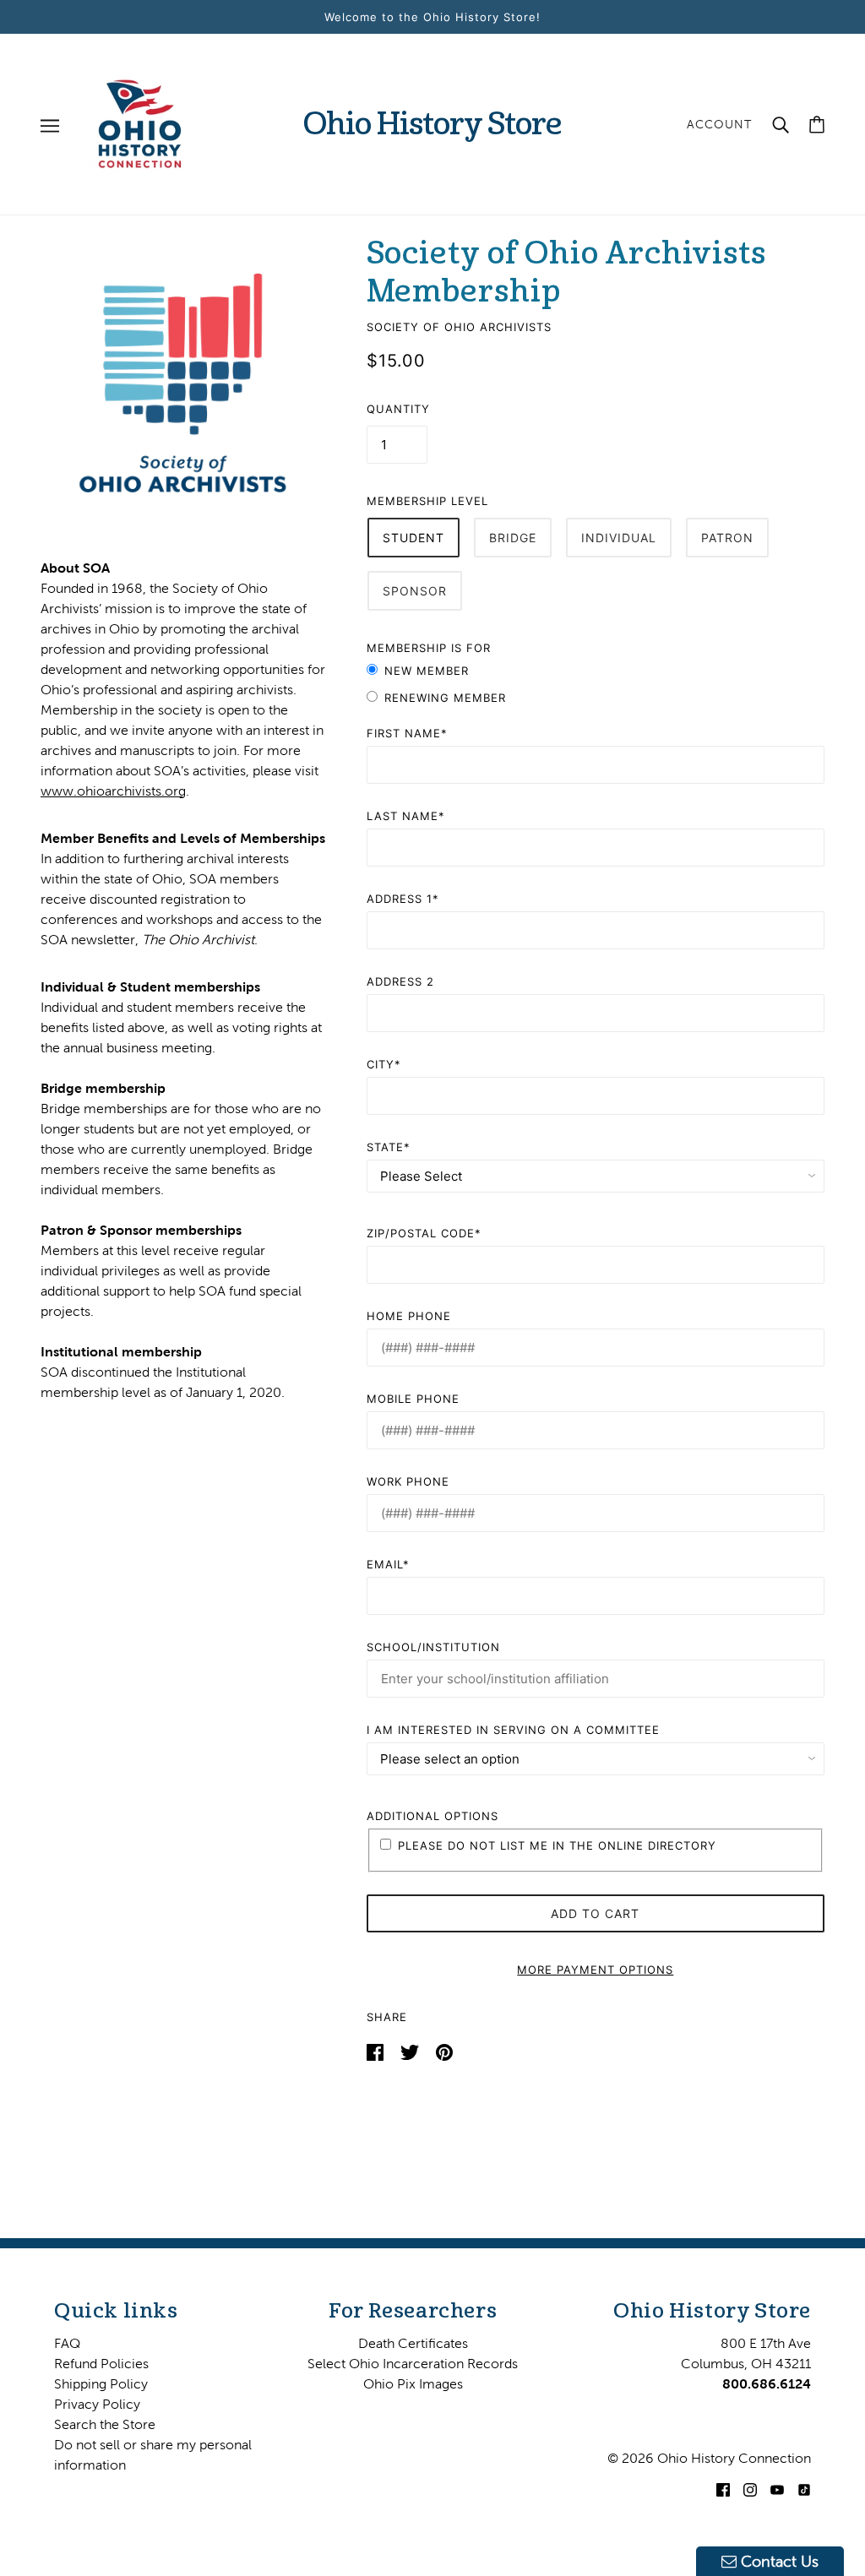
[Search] (781, 124)
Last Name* (406, 816)
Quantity (398, 409)
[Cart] (817, 125)
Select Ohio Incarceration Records (413, 2363)
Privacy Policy (97, 2404)
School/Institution (433, 1647)
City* (384, 1064)
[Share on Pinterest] (444, 2051)
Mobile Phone (413, 1399)
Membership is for (429, 648)
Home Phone (409, 1316)
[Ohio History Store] (140, 122)
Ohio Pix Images (413, 2383)
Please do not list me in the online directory (557, 1845)
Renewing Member (445, 698)
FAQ (67, 2343)
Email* (388, 1564)
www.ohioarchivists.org (113, 791)
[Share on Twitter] (411, 2051)
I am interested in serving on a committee (513, 1730)
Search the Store (105, 2424)
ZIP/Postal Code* (424, 1233)
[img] (723, 2488)
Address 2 (400, 981)
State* (389, 1147)
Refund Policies (101, 2363)
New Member (427, 671)
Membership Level (427, 501)
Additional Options (432, 1816)
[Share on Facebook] (377, 2051)
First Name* (407, 733)
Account (719, 124)
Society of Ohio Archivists (459, 327)
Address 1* (403, 899)
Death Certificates (413, 2343)
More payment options (595, 1970)
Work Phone (408, 1481)
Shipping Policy (101, 2383)
